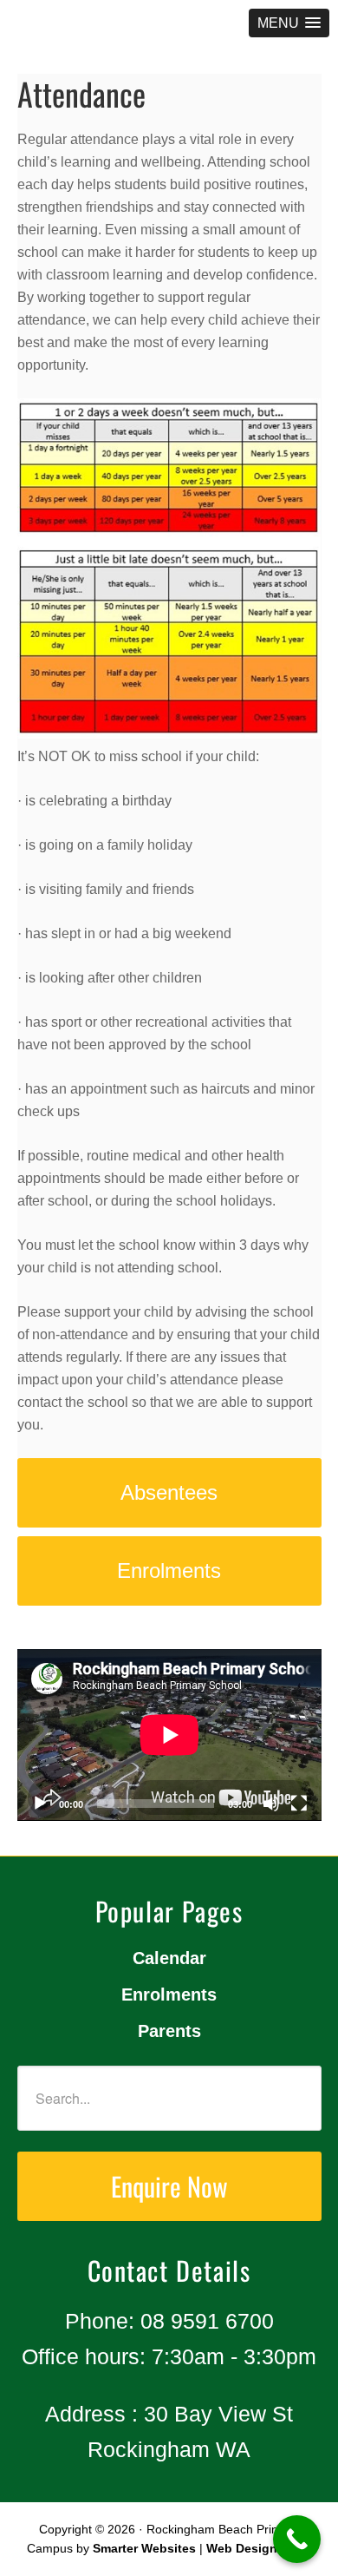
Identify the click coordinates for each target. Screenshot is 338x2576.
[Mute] (271, 1804)
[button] (289, 23)
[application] (169, 1735)
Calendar (169, 1958)
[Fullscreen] (299, 1804)
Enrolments (169, 1994)
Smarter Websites (144, 2548)
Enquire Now (169, 2186)
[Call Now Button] (297, 2539)
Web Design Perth (259, 2548)
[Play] (40, 1804)
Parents (169, 2031)
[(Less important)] (169, 572)
